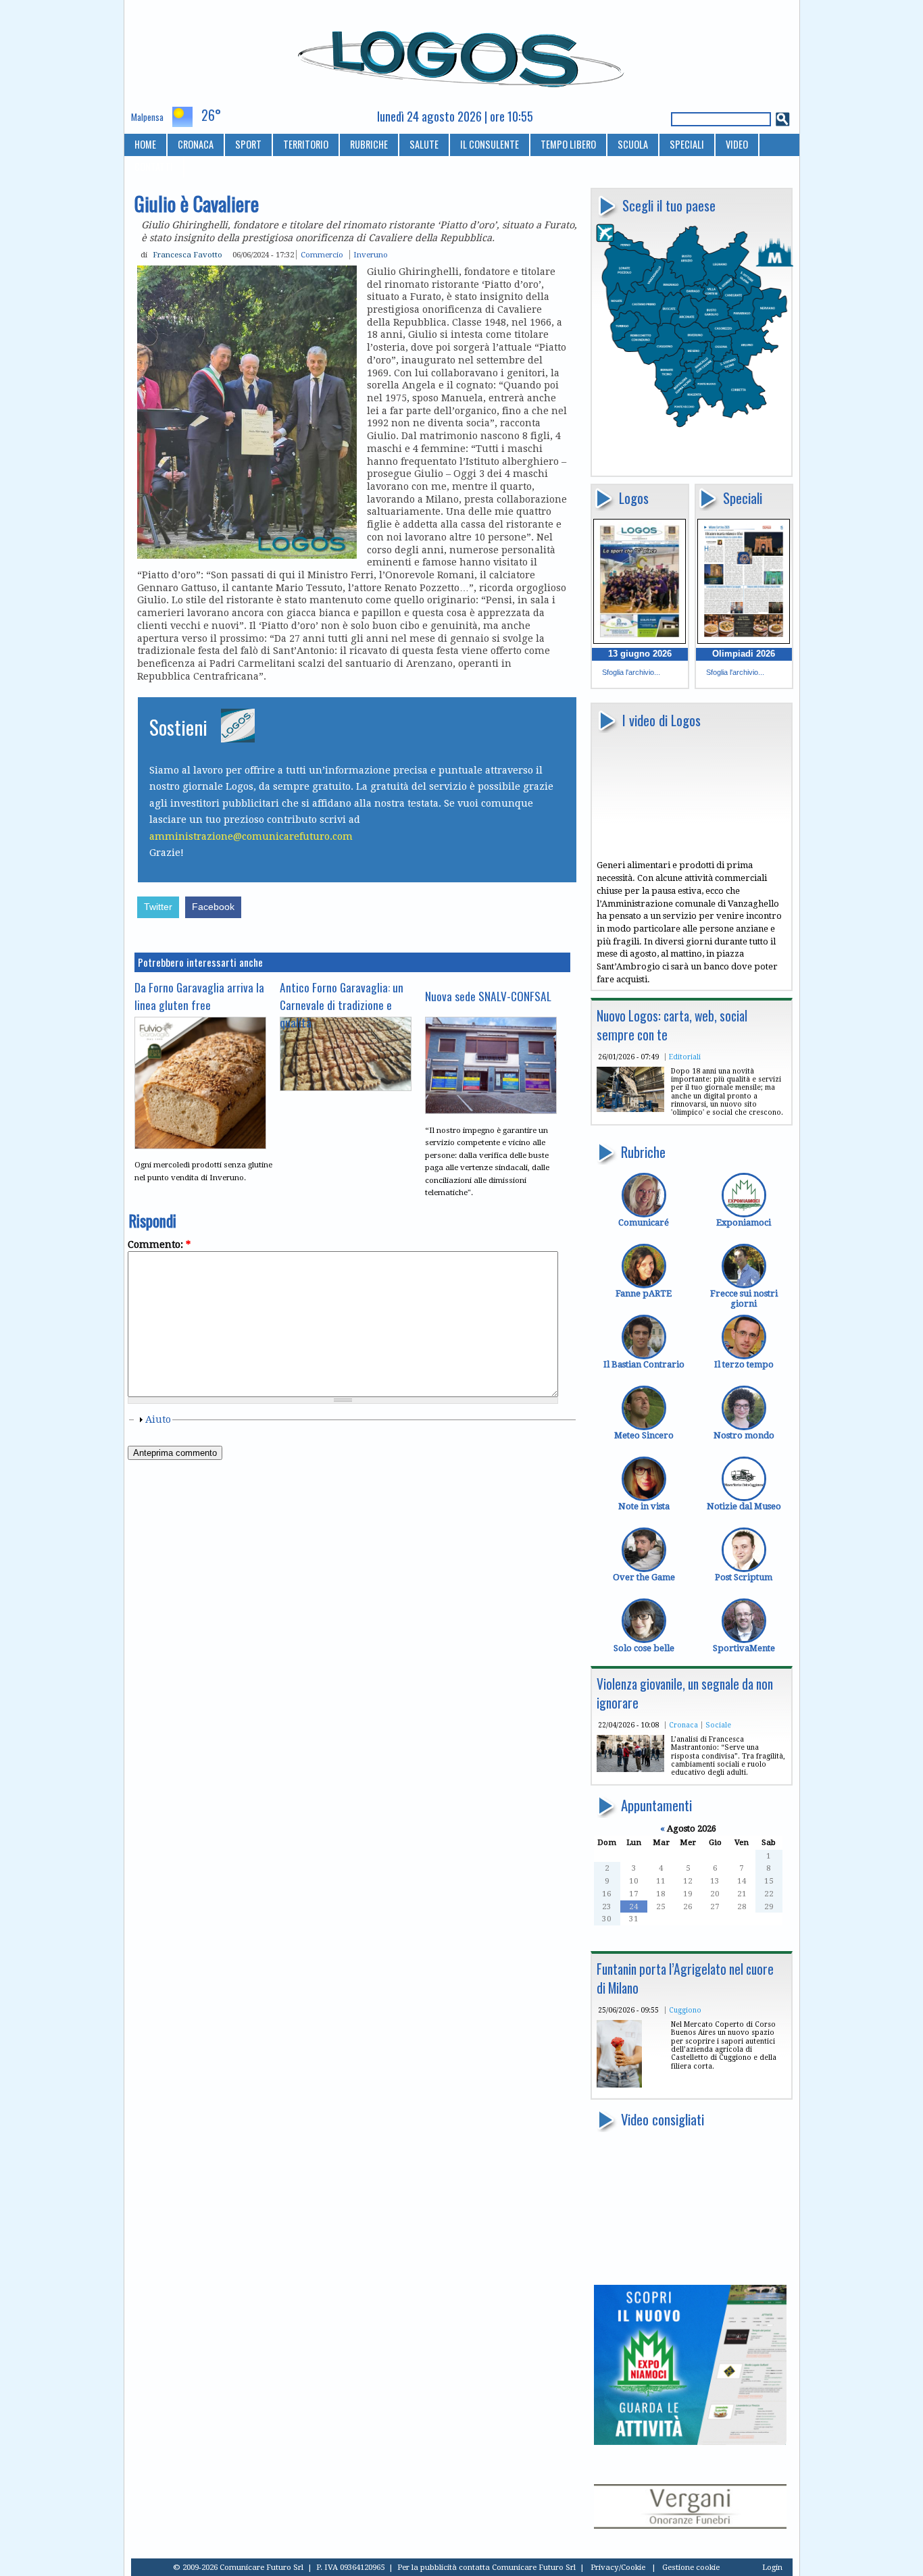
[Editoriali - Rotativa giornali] (630, 1109)
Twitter (158, 907)
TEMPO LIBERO (568, 144)
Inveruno (371, 255)
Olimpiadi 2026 (744, 654)
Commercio (322, 255)
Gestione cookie (691, 2567)
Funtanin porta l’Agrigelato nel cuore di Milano (685, 1978)
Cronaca (683, 1725)
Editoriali (685, 1057)
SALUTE (424, 144)
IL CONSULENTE (490, 144)
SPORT (248, 144)
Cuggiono (685, 2010)
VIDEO (737, 144)
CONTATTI (154, 167)
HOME (145, 144)
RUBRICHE (369, 144)
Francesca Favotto (188, 255)
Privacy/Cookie (618, 2567)
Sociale (718, 1725)
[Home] (462, 53)
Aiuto (158, 1419)
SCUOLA (633, 144)
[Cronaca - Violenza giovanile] (630, 1769)
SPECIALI (687, 144)
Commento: (159, 1244)
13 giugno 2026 (640, 654)
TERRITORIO (306, 144)
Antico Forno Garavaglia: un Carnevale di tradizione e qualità (342, 1005)
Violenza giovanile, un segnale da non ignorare (685, 1693)
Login (772, 2567)
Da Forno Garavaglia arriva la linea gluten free (199, 996)
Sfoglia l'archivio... (631, 672)
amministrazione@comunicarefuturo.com (251, 836)
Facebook (213, 907)
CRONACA (196, 144)
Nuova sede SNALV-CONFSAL (488, 996)
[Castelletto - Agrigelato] (619, 2085)
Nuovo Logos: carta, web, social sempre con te (672, 1025)
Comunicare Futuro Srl (534, 2567)
